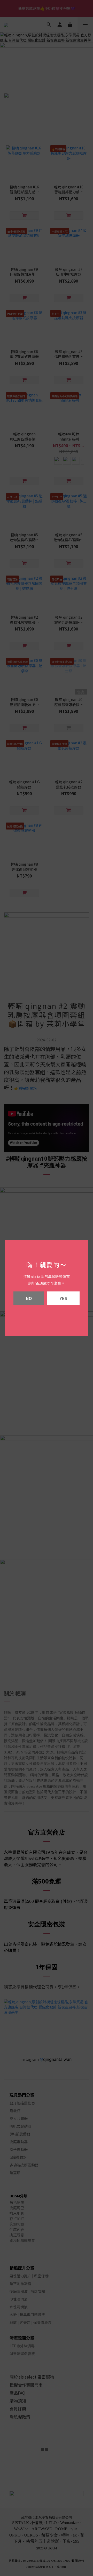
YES (63, 1298)
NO (29, 1298)
